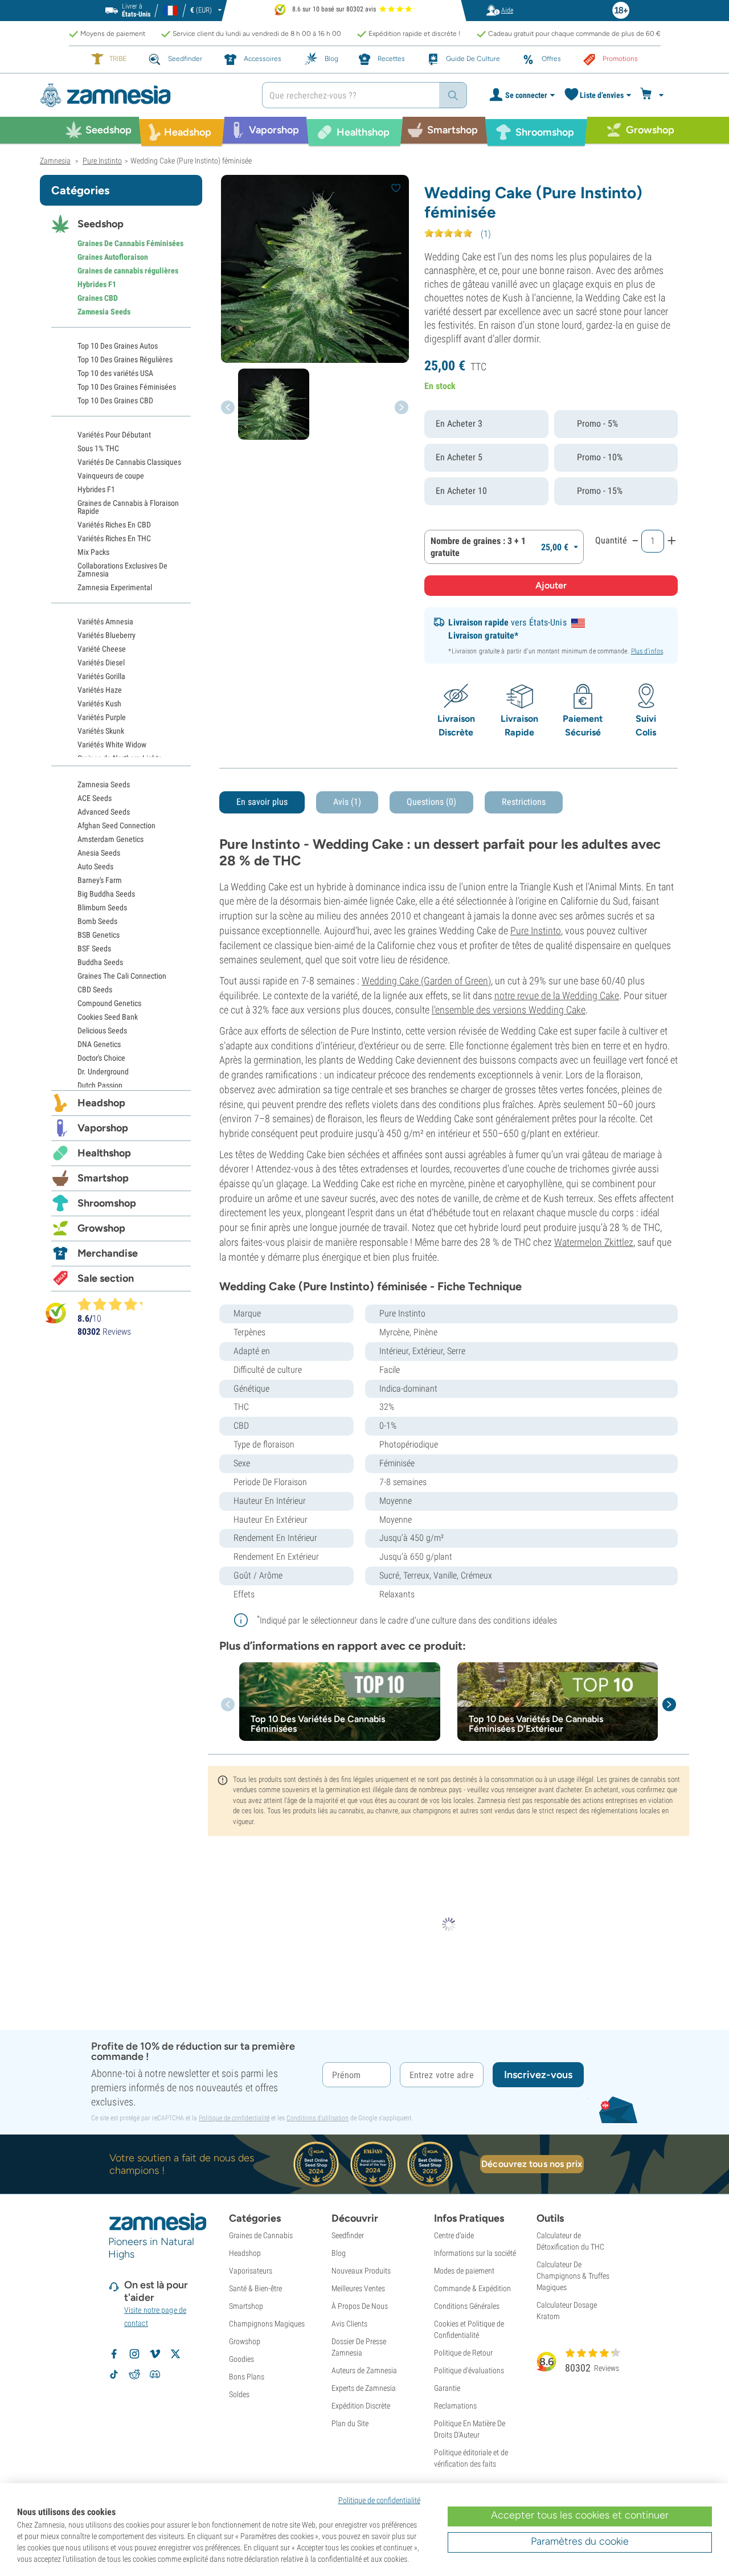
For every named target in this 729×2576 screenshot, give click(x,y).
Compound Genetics (109, 1003)
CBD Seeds (95, 989)
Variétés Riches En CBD (114, 525)
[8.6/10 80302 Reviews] (115, 1304)
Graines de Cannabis (261, 2235)
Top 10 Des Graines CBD (115, 400)
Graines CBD (98, 298)
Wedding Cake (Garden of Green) (426, 981)
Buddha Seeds (100, 962)
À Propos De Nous (360, 2306)
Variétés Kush (99, 704)
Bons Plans (247, 2377)
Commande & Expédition (472, 2288)
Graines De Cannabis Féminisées (130, 243)
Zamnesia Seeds (104, 312)
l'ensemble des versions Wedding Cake (509, 1010)
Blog (339, 2253)
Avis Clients (349, 2324)
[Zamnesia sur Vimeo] (155, 2354)
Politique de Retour (463, 2353)
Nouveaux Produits (361, 2271)
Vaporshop (103, 1128)
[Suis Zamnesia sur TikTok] (114, 2374)
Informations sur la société (475, 2253)
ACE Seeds (95, 798)
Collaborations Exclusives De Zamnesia (122, 570)
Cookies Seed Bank (108, 1017)
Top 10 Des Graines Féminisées (127, 387)
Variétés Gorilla (101, 676)
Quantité (611, 540)
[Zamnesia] (142, 95)
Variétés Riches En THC (114, 538)
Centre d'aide (454, 2235)
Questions (431, 802)
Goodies (241, 2359)
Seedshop (101, 224)
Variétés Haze (100, 690)
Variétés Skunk (101, 731)
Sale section (106, 1278)
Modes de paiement (464, 2271)
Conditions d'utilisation (318, 2118)
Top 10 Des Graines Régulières (125, 359)
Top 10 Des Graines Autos (118, 346)
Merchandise (108, 1253)
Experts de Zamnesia (364, 2388)
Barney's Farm (100, 880)
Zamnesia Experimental (115, 587)
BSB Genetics (99, 935)
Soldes (239, 2394)
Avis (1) (347, 802)
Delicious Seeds (102, 1031)
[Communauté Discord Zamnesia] (155, 2374)
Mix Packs (93, 552)
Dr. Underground (103, 1072)
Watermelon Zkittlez (594, 1242)
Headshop (101, 1103)
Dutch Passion (100, 1085)
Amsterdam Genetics (110, 839)
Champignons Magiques (267, 2324)
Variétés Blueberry (107, 635)
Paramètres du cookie (580, 2541)
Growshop (101, 1228)
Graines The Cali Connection (122, 976)
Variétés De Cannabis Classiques (129, 462)
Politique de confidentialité (234, 2118)
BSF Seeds (94, 948)
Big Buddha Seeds (106, 894)
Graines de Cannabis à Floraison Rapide (128, 507)
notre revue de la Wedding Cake (557, 995)
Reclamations (455, 2406)
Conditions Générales (467, 2306)
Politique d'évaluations (469, 2370)
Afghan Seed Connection (116, 825)
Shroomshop (107, 1203)
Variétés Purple (102, 717)
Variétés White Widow (112, 745)
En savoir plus (262, 802)
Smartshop (103, 1178)
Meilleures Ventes (358, 2288)
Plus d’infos (647, 651)
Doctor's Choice (101, 1058)
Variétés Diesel (101, 663)
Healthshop (104, 1153)
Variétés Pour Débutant (114, 435)
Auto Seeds (95, 866)
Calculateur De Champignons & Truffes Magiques (573, 2276)
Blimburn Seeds (102, 907)
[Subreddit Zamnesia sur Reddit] (134, 2374)
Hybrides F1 (97, 284)
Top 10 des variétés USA (115, 373)
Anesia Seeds (99, 853)
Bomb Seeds (97, 921)
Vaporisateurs (251, 2271)
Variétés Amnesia (105, 621)
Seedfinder (348, 2235)
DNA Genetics (99, 1044)
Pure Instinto (536, 931)
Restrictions (524, 802)
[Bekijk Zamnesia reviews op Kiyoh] (56, 1313)
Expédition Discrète (361, 2406)
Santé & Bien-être (255, 2288)
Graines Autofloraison (113, 257)
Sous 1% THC (98, 448)
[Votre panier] (654, 95)
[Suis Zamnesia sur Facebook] (114, 2354)
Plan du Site (350, 2423)
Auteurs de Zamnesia (364, 2370)
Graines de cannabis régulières (128, 271)
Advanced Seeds (104, 812)
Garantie (447, 2388)
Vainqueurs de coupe (111, 476)
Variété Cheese (102, 649)
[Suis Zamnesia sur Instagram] (134, 2354)
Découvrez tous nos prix (532, 2164)
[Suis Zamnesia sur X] (175, 2354)
